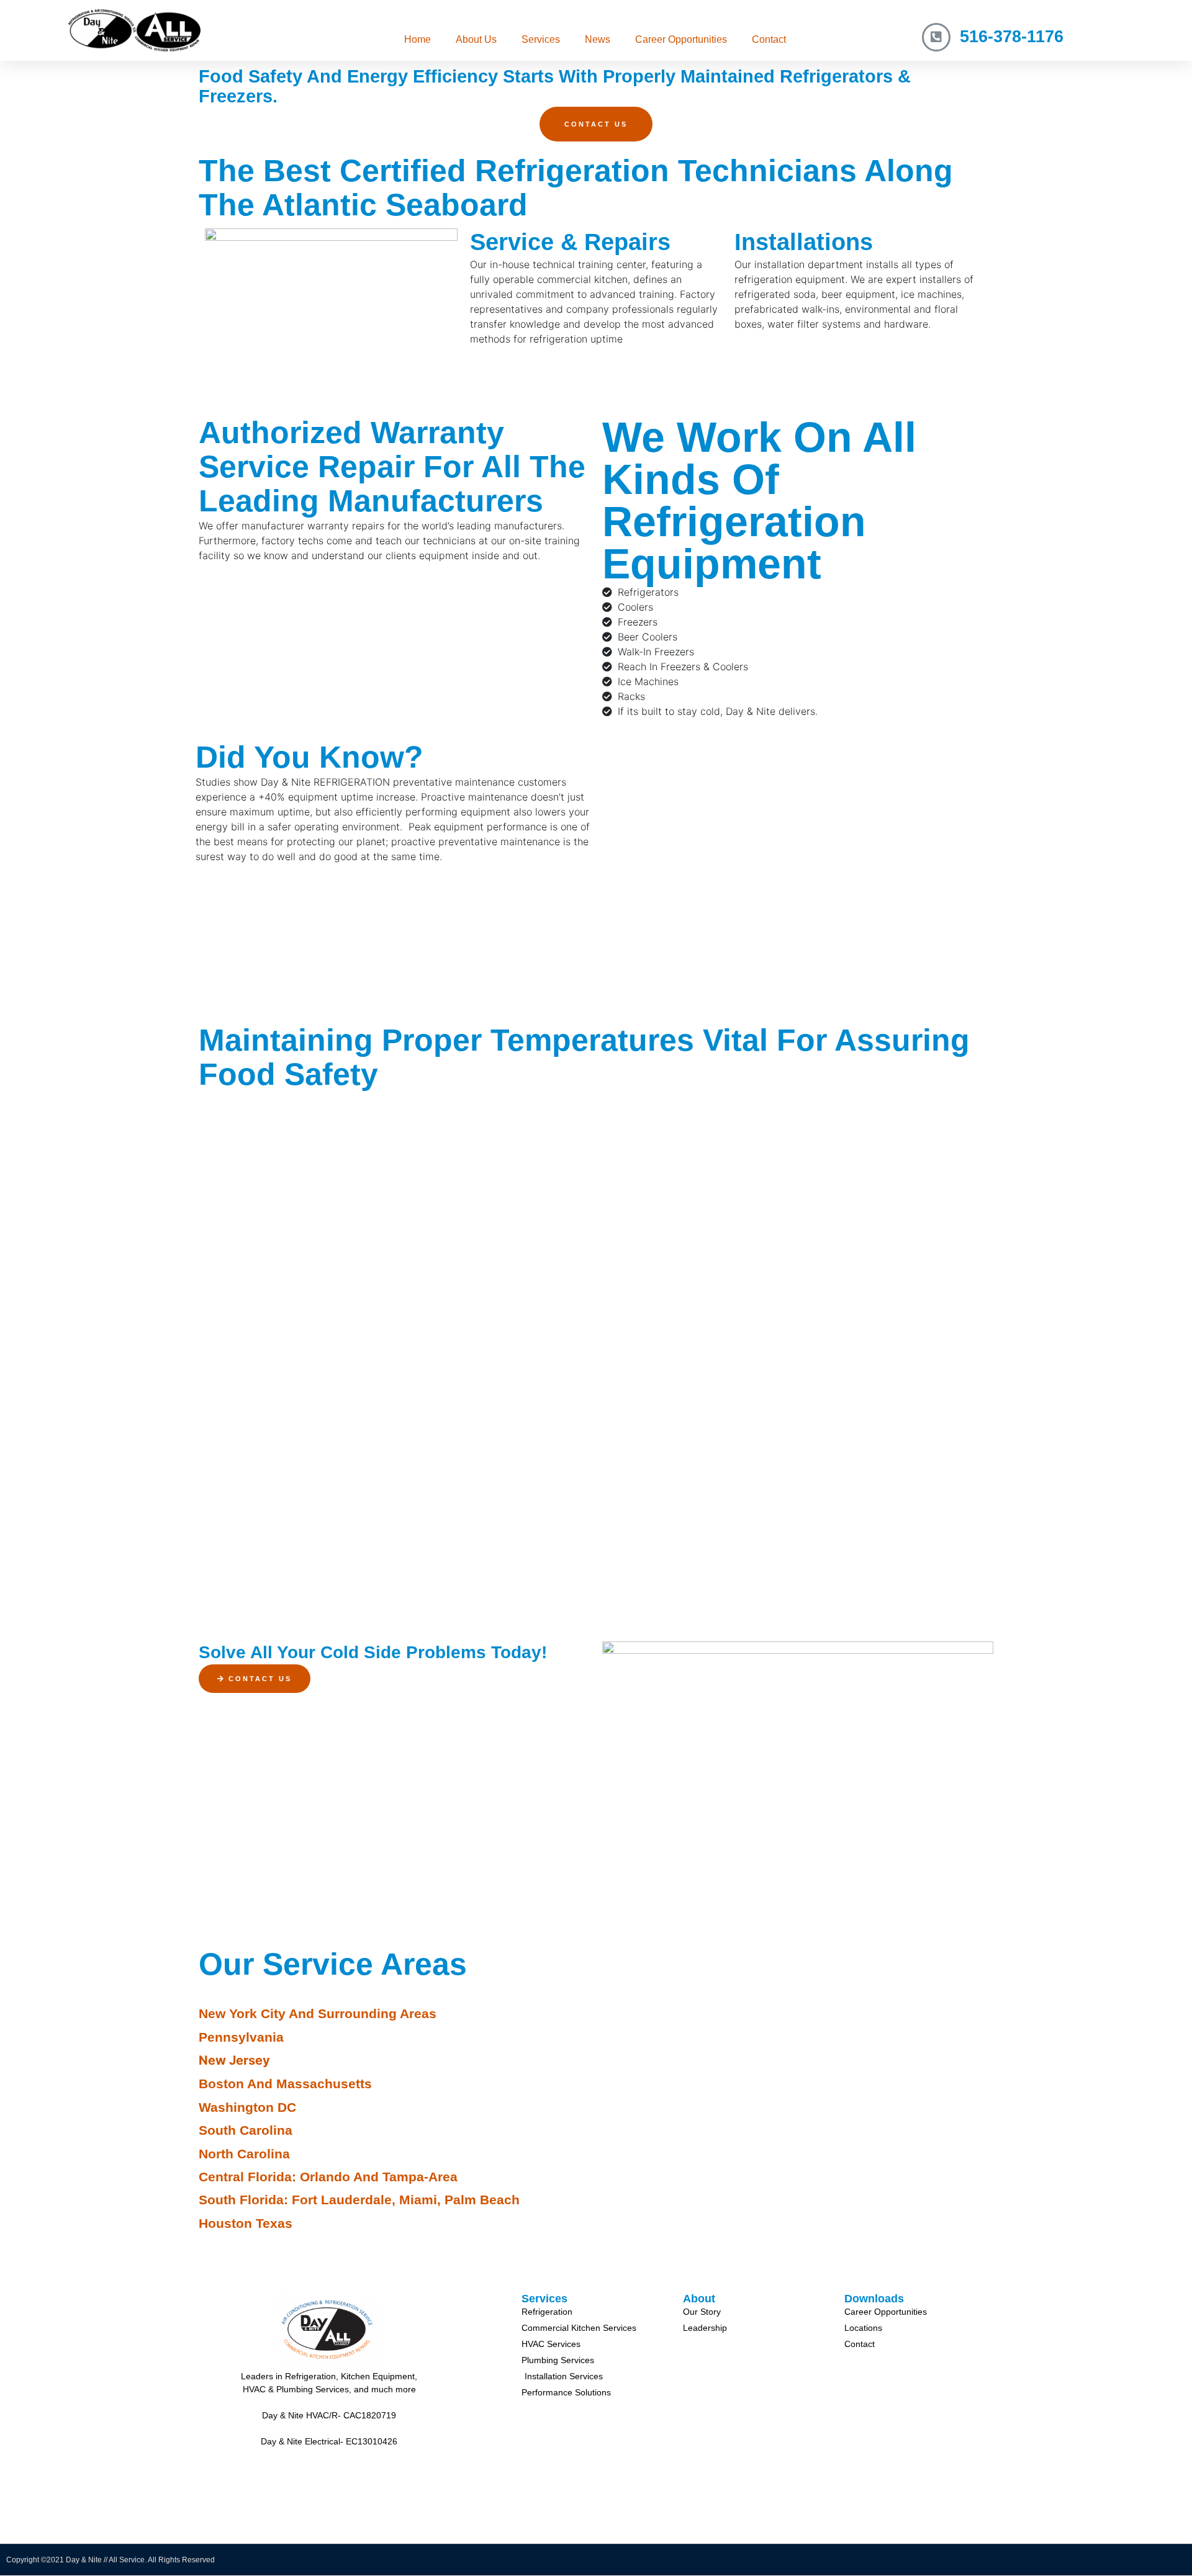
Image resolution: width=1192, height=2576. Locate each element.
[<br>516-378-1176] (936, 37)
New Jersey (234, 2060)
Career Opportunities (681, 39)
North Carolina (244, 2154)
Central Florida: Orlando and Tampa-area (328, 2177)
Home (418, 39)
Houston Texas (246, 2223)
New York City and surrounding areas (318, 2013)
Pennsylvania (241, 2037)
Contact (769, 39)
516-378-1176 (1012, 37)
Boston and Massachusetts (285, 2084)
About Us (476, 39)
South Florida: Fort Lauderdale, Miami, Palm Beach (359, 2200)
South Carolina (246, 2130)
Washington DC (247, 2107)
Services (541, 39)
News (598, 39)
